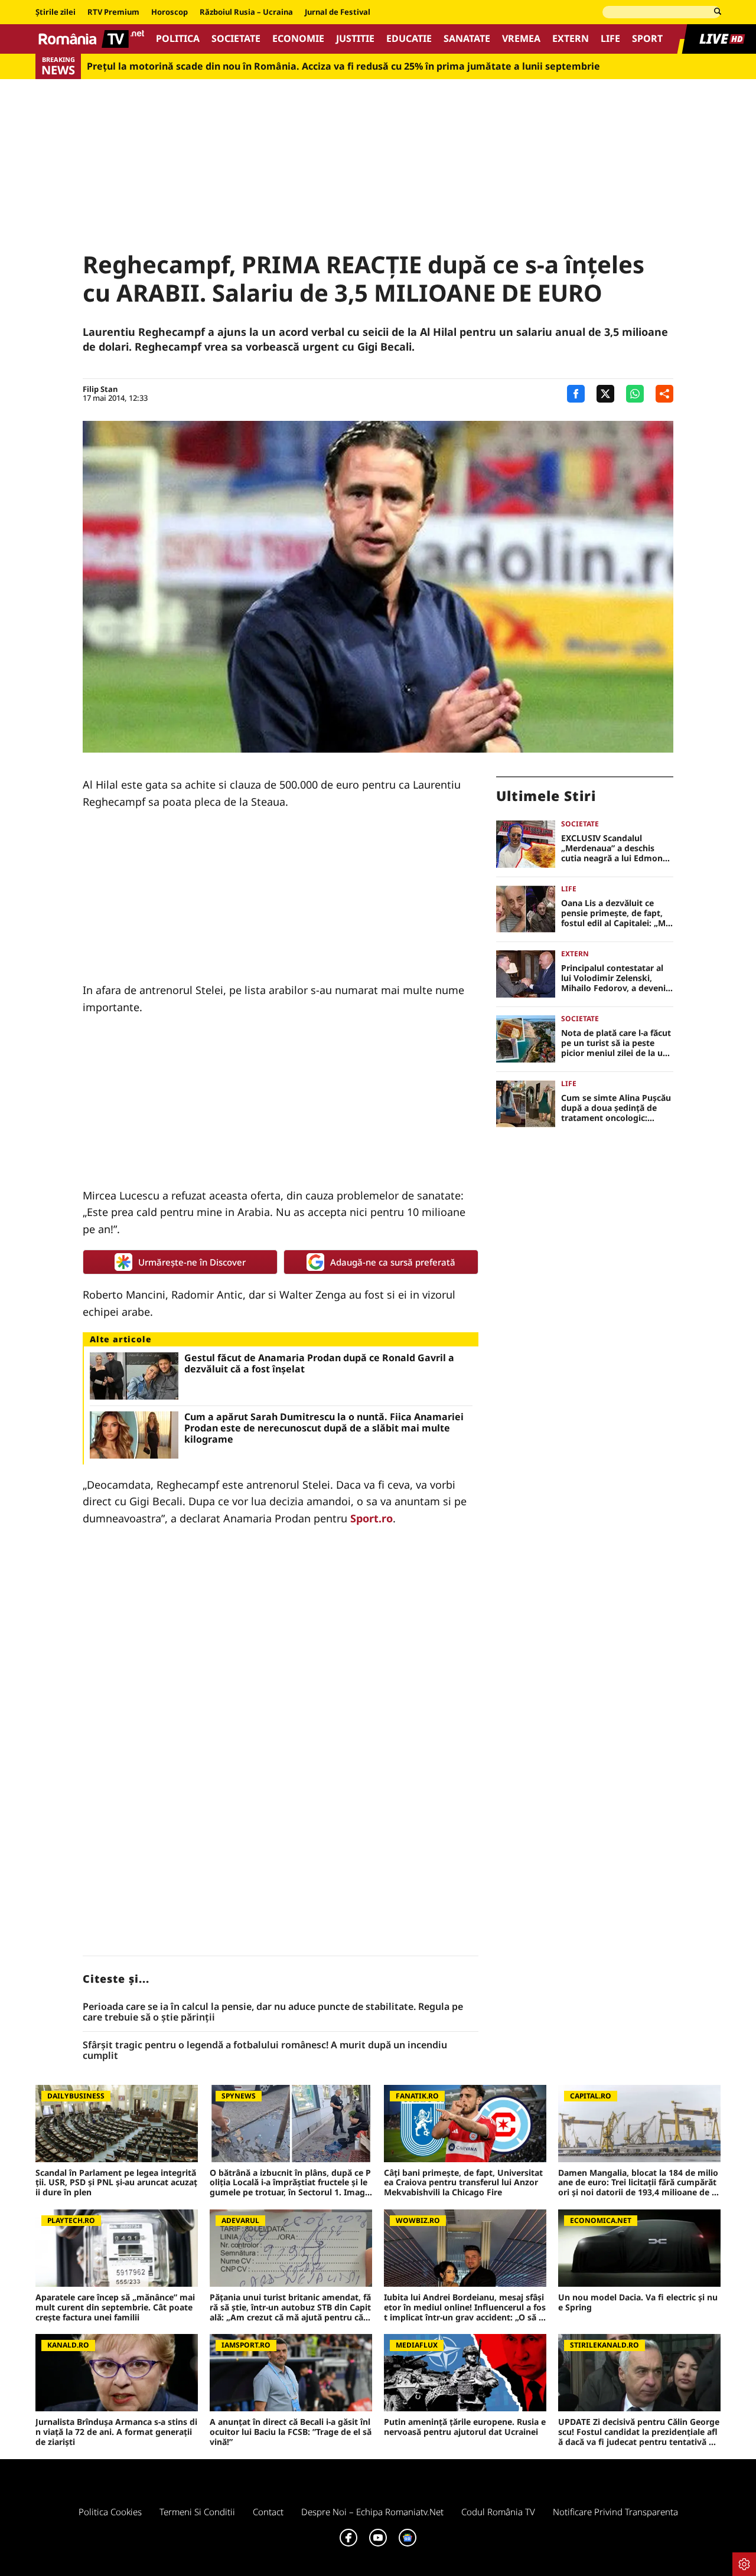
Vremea (521, 39)
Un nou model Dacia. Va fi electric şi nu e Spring (638, 2303)
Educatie (409, 39)
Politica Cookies (110, 2512)
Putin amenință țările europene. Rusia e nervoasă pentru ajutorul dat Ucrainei (465, 2427)
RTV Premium (113, 12)
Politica (178, 39)
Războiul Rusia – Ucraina (246, 12)
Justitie (355, 39)
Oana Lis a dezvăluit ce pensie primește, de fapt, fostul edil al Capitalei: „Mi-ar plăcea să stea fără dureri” (616, 913)
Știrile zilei (56, 12)
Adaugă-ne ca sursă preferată (393, 1262)
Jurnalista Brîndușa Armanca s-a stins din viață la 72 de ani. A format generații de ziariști (116, 2432)
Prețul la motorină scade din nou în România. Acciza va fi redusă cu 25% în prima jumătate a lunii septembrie (343, 66)
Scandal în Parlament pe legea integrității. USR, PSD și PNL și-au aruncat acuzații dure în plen (116, 2183)
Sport (647, 39)
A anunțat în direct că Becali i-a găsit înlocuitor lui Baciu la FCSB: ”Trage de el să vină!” (291, 2432)
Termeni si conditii (197, 2512)
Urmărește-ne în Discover (192, 1262)
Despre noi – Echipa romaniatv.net (372, 2512)
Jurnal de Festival (338, 12)
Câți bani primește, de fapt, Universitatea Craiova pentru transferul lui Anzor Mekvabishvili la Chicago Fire (463, 2183)
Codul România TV (498, 2512)
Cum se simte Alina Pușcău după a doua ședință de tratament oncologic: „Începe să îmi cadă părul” (616, 1108)
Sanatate (467, 39)
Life (610, 39)
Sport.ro (372, 1518)
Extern (571, 39)
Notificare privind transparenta (615, 2512)
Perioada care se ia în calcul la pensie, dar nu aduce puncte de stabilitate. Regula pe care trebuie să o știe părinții (273, 2012)
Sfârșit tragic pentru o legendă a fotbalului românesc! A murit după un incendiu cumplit (265, 2050)
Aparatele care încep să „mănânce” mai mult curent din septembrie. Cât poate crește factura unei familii (115, 2307)
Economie (298, 39)
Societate (236, 39)
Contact (268, 2512)
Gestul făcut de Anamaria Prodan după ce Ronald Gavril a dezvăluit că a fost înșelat (319, 1364)
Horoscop (170, 12)
